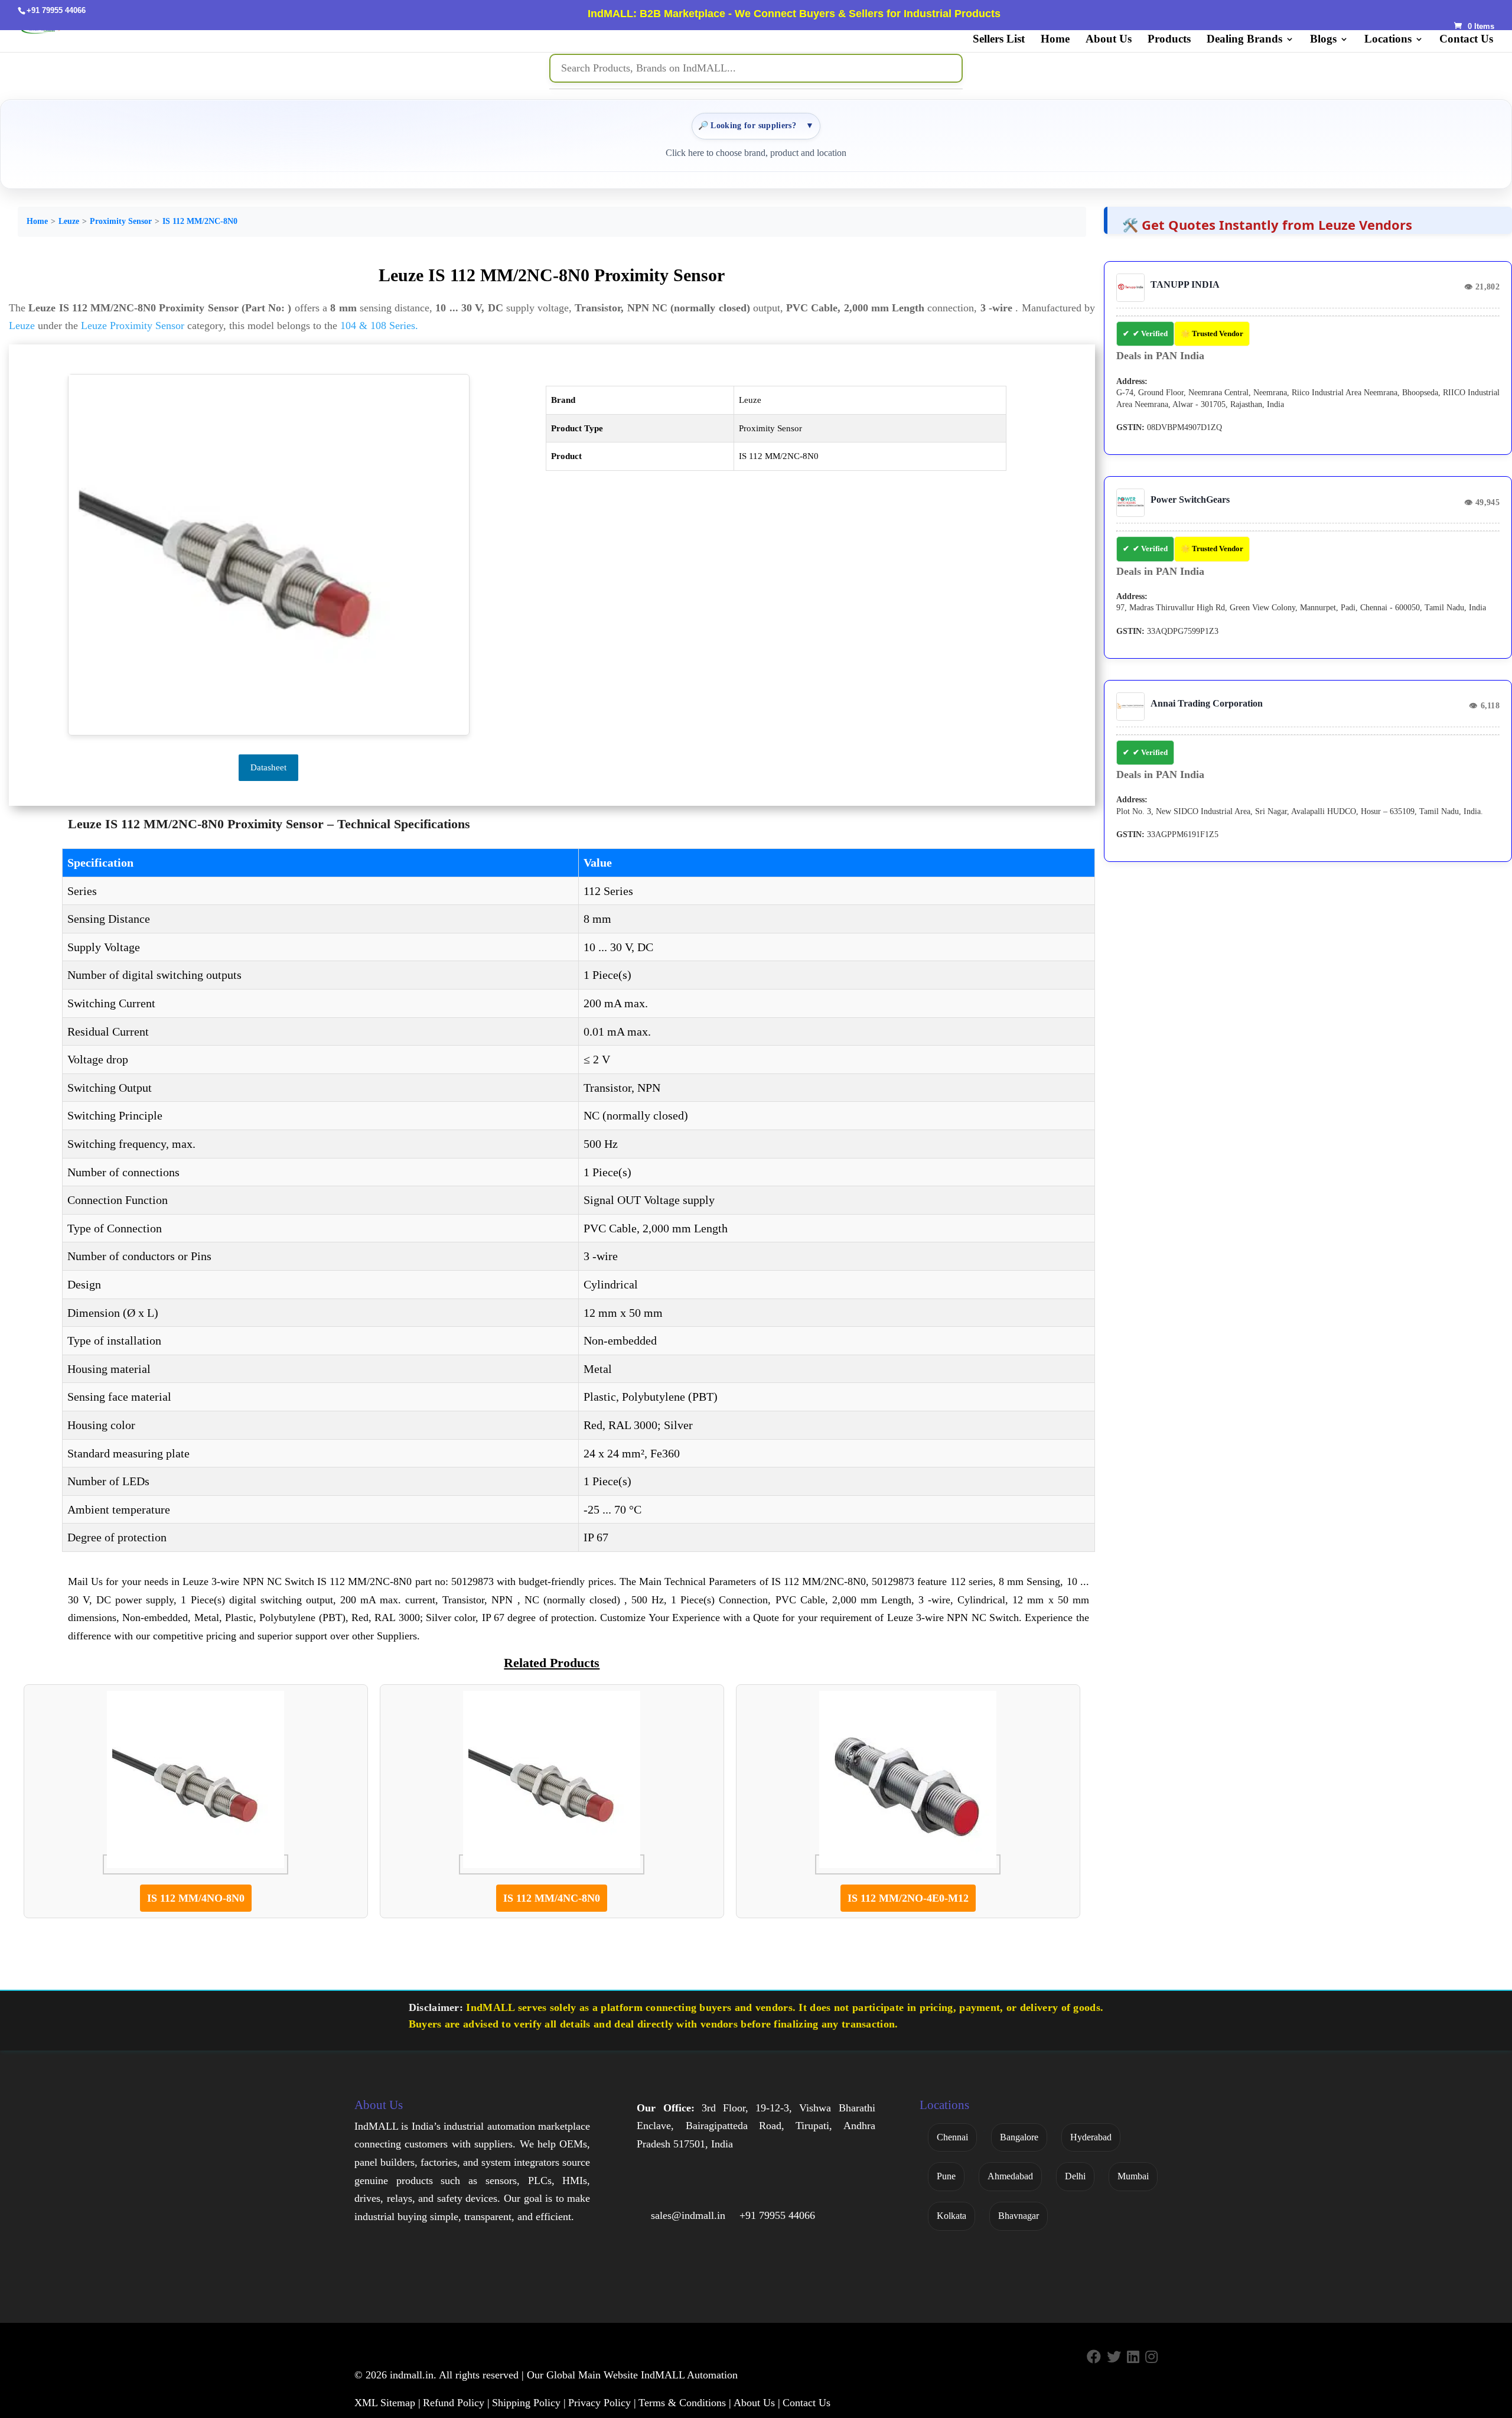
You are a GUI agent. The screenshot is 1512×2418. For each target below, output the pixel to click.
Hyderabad (1091, 2137)
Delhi (1075, 2176)
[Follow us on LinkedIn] (1133, 2357)
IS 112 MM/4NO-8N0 (196, 1898)
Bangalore (1019, 2137)
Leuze (69, 221)
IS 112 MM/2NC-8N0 (200, 221)
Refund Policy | (456, 2403)
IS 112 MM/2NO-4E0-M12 (908, 1898)
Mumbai (1133, 2176)
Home (1055, 40)
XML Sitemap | (387, 2403)
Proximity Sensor (121, 221)
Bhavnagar (1019, 2216)
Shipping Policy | (529, 2403)
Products (1169, 40)
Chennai (952, 2137)
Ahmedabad (1010, 2176)
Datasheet (268, 767)
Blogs (1323, 40)
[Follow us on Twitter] (1114, 2357)
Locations (1388, 40)
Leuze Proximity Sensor (133, 326)
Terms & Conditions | (685, 2403)
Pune (946, 2176)
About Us (1109, 40)
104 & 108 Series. (379, 326)
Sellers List (999, 40)
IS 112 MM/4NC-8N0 (552, 1898)
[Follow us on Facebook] (1094, 2357)
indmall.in (412, 2375)
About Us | (757, 2403)
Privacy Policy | (602, 2403)
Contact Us (1466, 40)
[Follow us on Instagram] (1151, 2357)
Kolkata (951, 2216)
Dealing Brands (1244, 40)
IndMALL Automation (689, 2375)
